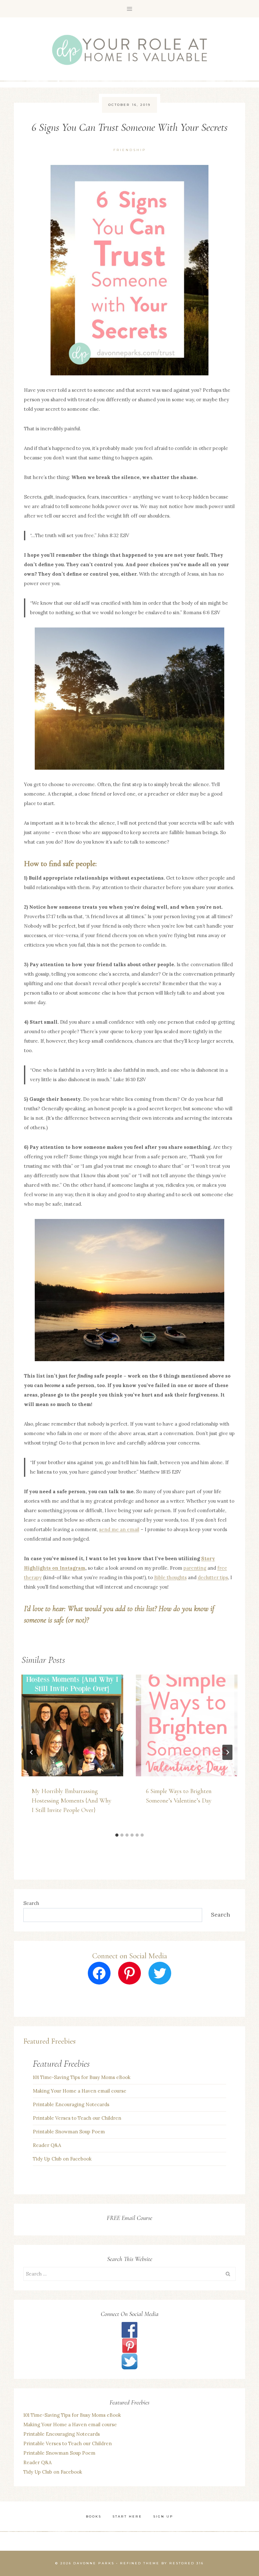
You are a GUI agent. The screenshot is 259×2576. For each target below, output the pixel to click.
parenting (195, 1568)
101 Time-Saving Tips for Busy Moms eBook (82, 2077)
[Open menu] (130, 9)
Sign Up (163, 2516)
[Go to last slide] (32, 1752)
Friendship (130, 150)
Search (31, 1903)
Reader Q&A (47, 2145)
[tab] (117, 1835)
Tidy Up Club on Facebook (62, 2159)
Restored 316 (187, 2563)
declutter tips (213, 1577)
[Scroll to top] (234, 2494)
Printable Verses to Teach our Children (77, 2118)
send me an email (119, 1529)
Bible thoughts (170, 1577)
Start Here (127, 2516)
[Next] (227, 1752)
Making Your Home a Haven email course (80, 2091)
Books (94, 2516)
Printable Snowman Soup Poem (69, 2132)
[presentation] (72, 1725)
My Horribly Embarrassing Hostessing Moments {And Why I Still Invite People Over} (72, 1801)
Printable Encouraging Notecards (71, 2104)
